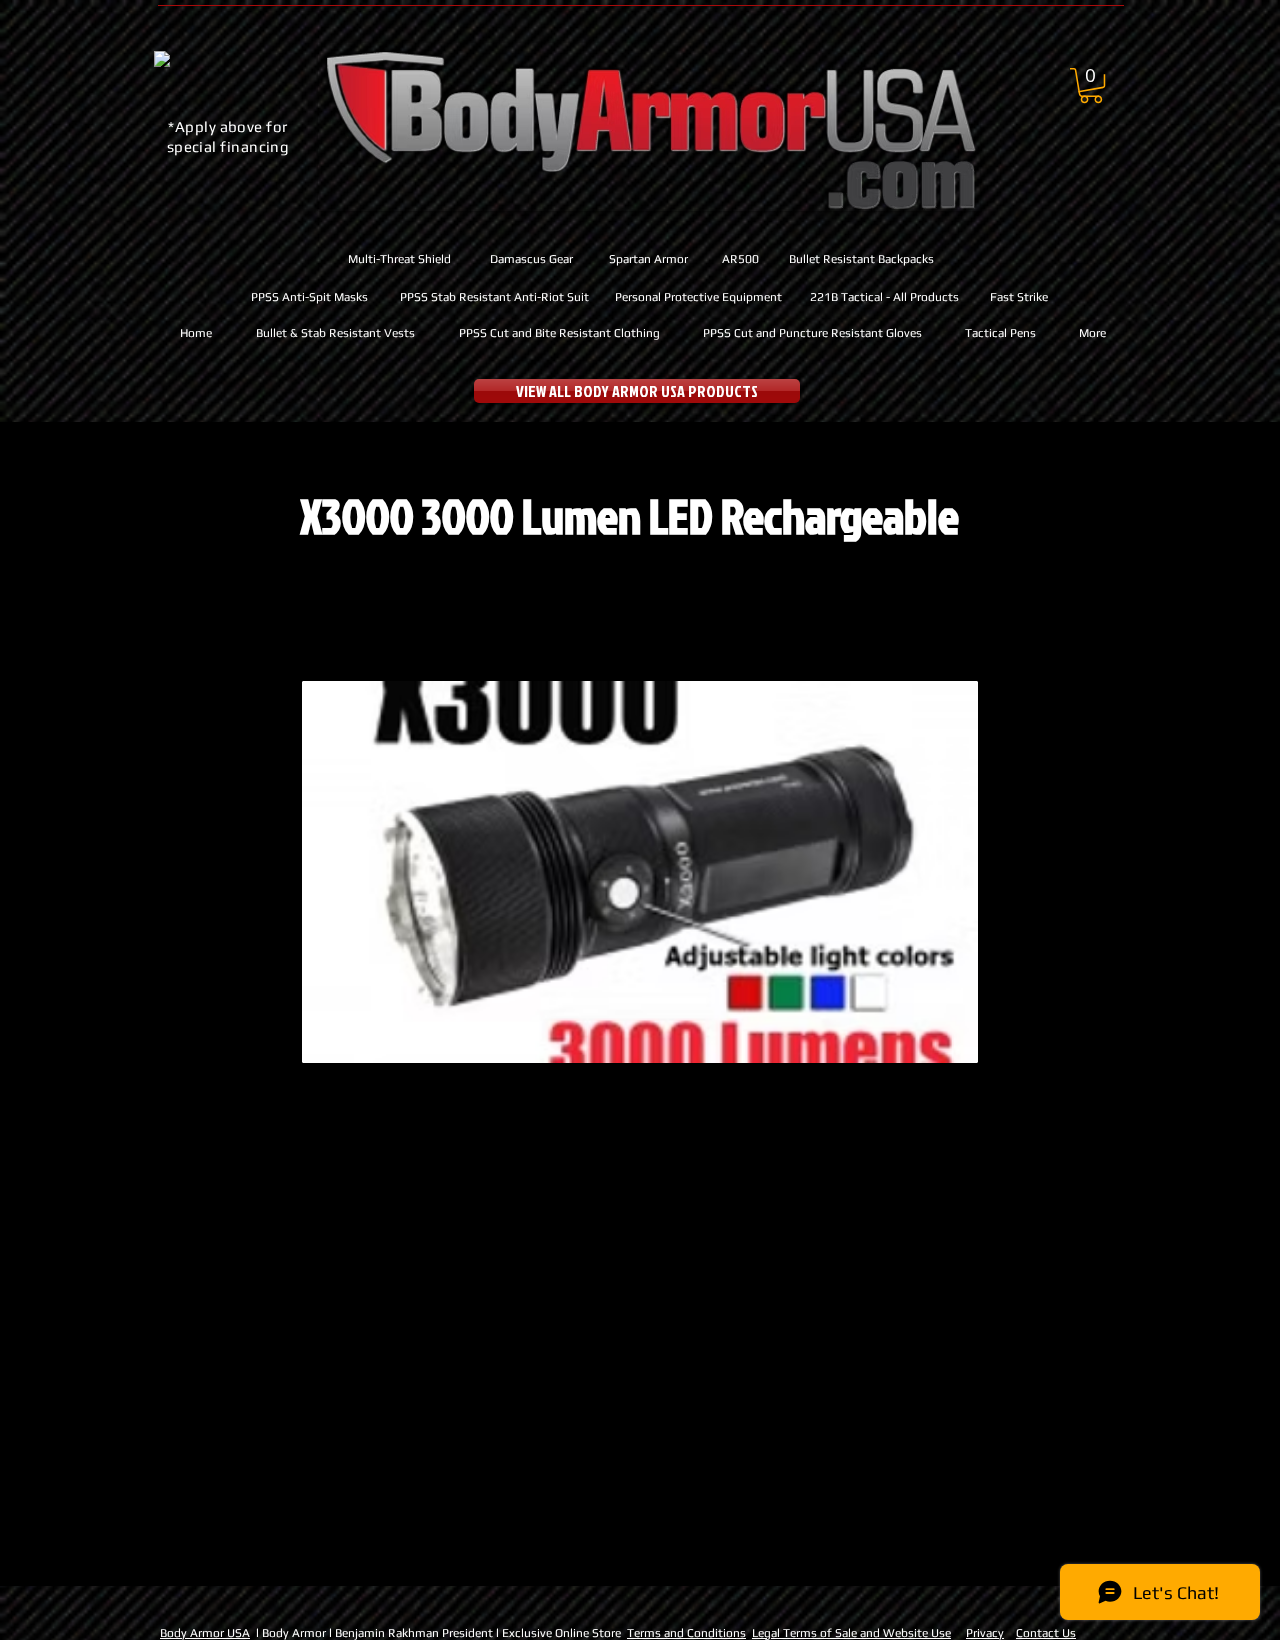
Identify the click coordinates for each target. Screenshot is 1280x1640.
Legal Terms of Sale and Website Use (851, 1633)
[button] (1091, 85)
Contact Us (1046, 1633)
